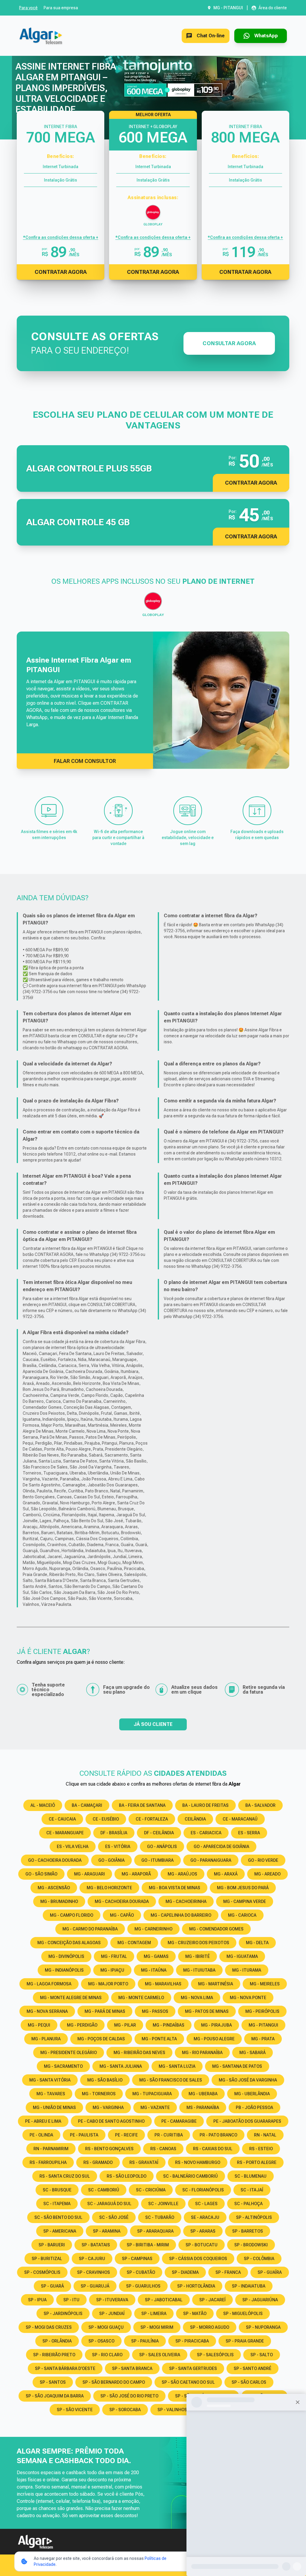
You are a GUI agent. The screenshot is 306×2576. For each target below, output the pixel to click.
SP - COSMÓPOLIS (42, 2272)
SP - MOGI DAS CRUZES (49, 2327)
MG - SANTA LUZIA (177, 2066)
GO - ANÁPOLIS (162, 1847)
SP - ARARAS (203, 2231)
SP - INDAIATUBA (249, 2286)
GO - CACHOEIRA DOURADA (55, 1860)
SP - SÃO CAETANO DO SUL (188, 2382)
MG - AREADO (267, 1874)
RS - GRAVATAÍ (144, 2162)
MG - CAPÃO (122, 1915)
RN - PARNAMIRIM (51, 2149)
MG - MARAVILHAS (163, 1984)
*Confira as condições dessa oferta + (61, 237)
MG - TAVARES (51, 2094)
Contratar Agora (61, 272)
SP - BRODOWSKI (251, 2245)
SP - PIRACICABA (192, 2341)
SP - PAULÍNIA (145, 2341)
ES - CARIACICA (206, 1833)
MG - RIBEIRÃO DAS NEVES (139, 2053)
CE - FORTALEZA (152, 1819)
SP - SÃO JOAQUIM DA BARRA (55, 2396)
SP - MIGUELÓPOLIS (243, 2314)
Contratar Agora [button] (251, 483)
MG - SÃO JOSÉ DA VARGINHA (248, 2080)
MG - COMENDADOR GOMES (216, 1929)
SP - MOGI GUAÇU (106, 2327)
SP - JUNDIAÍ (112, 2314)
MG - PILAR (125, 2025)
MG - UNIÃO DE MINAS (54, 2108)
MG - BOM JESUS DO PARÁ (243, 1888)
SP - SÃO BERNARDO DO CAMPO (114, 2382)
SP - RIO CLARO (107, 2355)
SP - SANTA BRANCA (132, 2368)
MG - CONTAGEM (134, 1943)
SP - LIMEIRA (154, 2314)
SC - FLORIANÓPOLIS (203, 2190)
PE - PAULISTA (84, 2135)
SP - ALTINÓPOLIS (254, 2217)
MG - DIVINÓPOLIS (66, 1956)
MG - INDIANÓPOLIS (64, 1970)
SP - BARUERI (52, 2245)
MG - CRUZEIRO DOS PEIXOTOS (198, 1943)
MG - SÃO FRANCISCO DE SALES (171, 2080)
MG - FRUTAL (114, 1956)
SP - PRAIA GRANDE (245, 2341)
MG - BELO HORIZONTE (109, 1888)
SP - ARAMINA (107, 2231)
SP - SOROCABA (125, 2410)
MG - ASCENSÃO (54, 1888)
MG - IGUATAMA (242, 1956)
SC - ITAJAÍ (252, 2190)
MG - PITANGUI (263, 2025)
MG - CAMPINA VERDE (245, 1901)
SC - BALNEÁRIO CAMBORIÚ (191, 2176)
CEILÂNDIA (195, 1819)
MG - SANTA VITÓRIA (50, 2080)
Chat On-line (211, 36)
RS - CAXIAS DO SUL (213, 2149)
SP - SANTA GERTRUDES (193, 2368)
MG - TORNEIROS (99, 2094)
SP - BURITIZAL (47, 2259)
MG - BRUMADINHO (59, 1901)
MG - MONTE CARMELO (141, 1998)
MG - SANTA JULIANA (121, 2066)
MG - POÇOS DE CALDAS (101, 2039)
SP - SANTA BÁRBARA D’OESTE (65, 2368)
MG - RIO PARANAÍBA (202, 2053)
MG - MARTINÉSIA (216, 1984)
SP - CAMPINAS (137, 2259)
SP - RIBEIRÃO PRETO (54, 2355)
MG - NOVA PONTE (248, 1998)
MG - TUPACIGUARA (152, 2094)
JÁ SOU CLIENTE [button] (153, 1724)
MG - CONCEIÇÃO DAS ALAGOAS (69, 1943)
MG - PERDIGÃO (82, 2025)
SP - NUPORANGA (263, 2327)
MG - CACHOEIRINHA (186, 1901)
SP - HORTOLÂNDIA (196, 2286)
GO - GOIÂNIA (111, 1860)
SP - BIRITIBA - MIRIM (148, 2245)
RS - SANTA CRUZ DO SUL (65, 2176)
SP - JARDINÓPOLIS (63, 2314)
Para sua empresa (61, 8)
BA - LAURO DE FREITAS (205, 1805)
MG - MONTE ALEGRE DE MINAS (71, 1998)
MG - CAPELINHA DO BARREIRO (181, 1915)
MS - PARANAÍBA (203, 2108)
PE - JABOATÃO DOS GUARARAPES (247, 2121)
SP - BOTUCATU (202, 2245)
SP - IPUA (37, 2300)
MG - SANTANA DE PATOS (237, 2066)
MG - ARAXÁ (226, 1874)
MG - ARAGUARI (89, 1874)
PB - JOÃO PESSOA (254, 2108)
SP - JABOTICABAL (164, 2300)
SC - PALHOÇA (248, 2204)
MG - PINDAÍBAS (169, 2025)
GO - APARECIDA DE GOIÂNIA (221, 1847)
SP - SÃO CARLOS (249, 2382)
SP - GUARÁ (52, 2286)
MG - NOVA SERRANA (47, 2011)
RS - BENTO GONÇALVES (109, 2149)
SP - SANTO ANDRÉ (253, 2368)
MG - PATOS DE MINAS (207, 2011)
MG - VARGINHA (108, 2108)
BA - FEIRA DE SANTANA (142, 1805)
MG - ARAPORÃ (136, 1874)
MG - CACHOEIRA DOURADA (122, 1901)
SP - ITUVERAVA (112, 2300)
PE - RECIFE (126, 2135)
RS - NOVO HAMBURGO (198, 2162)
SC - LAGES (206, 2204)
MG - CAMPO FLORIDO (72, 1915)
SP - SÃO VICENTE (75, 2410)
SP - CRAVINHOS (94, 2272)
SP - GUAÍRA (270, 2272)
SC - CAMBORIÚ (104, 2190)
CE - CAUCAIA (62, 1819)
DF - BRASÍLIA (114, 1833)
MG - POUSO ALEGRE (214, 2039)
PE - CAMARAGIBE (179, 2121)
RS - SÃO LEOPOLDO (127, 2176)
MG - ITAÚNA (154, 1970)
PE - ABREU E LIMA (43, 2121)
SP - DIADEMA (185, 2272)
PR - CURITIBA (169, 2135)
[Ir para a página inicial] (41, 36)
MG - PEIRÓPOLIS (262, 2011)
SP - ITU (71, 2300)
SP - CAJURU (92, 2259)
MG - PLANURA (46, 2039)
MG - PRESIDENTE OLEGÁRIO (69, 2053)
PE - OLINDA (41, 2135)
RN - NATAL (265, 2135)
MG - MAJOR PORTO (108, 1984)
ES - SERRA (249, 1833)
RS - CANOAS (163, 2149)
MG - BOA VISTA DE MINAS (175, 1888)
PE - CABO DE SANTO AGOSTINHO (111, 2121)
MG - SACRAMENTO (63, 2066)
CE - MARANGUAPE (65, 1833)
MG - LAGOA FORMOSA (49, 1984)
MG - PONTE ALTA (159, 2039)
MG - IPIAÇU (112, 1970)
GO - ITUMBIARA (157, 1860)
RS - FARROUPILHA (48, 2162)
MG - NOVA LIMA (197, 1998)
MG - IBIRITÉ (198, 1956)
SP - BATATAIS (96, 2245)
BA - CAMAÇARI (87, 1805)
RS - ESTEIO (261, 2149)
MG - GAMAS (156, 1956)
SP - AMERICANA (60, 2231)
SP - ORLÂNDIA (57, 2341)
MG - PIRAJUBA (217, 2025)
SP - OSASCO (101, 2341)
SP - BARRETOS (248, 2231)
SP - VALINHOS (172, 2410)
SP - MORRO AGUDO (210, 2327)
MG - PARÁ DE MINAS (105, 2011)
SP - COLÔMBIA (259, 2259)
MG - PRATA (263, 2039)
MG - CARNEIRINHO (153, 1929)
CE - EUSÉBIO (106, 1819)
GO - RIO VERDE (263, 1860)
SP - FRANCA (228, 2272)
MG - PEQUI (39, 2025)
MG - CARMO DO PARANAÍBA (90, 1929)
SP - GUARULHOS (143, 2286)
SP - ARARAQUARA (155, 2231)
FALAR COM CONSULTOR (85, 761)
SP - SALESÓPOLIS (215, 2355)
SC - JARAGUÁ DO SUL (109, 2204)
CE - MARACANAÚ (240, 1819)
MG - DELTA (257, 1943)
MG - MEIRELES (265, 1984)
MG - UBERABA (203, 2094)
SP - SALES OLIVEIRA (160, 2355)
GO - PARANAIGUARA (211, 1860)
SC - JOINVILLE (163, 2204)
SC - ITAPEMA (57, 2204)
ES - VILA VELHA (73, 1847)
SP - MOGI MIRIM (157, 2327)
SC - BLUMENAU (251, 2176)
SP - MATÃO (195, 2314)
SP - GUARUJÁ (95, 2286)
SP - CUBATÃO (141, 2272)
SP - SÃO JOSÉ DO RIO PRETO (129, 2396)
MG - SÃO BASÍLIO (105, 2080)
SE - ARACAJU (205, 2217)
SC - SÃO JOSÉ (114, 2217)
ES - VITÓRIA (118, 1847)
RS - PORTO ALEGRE (257, 2162)
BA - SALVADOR (260, 1805)
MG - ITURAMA (247, 1970)
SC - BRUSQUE (57, 2190)
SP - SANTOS (53, 2382)
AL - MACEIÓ (43, 1805)
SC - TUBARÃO (160, 2217)
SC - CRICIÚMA (151, 2190)
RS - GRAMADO (98, 2162)
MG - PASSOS (155, 2011)
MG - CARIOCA (242, 1915)
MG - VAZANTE (155, 2108)
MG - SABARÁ (253, 2053)
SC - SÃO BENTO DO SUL (58, 2217)
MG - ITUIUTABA (199, 1970)
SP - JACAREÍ (212, 2300)
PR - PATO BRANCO (218, 2135)
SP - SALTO (262, 2355)
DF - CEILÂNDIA (159, 1833)
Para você (28, 8)
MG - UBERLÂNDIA (252, 2094)
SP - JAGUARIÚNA (260, 2300)
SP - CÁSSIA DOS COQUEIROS (198, 2259)
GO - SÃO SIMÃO (41, 1874)
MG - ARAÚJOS (182, 1874)
